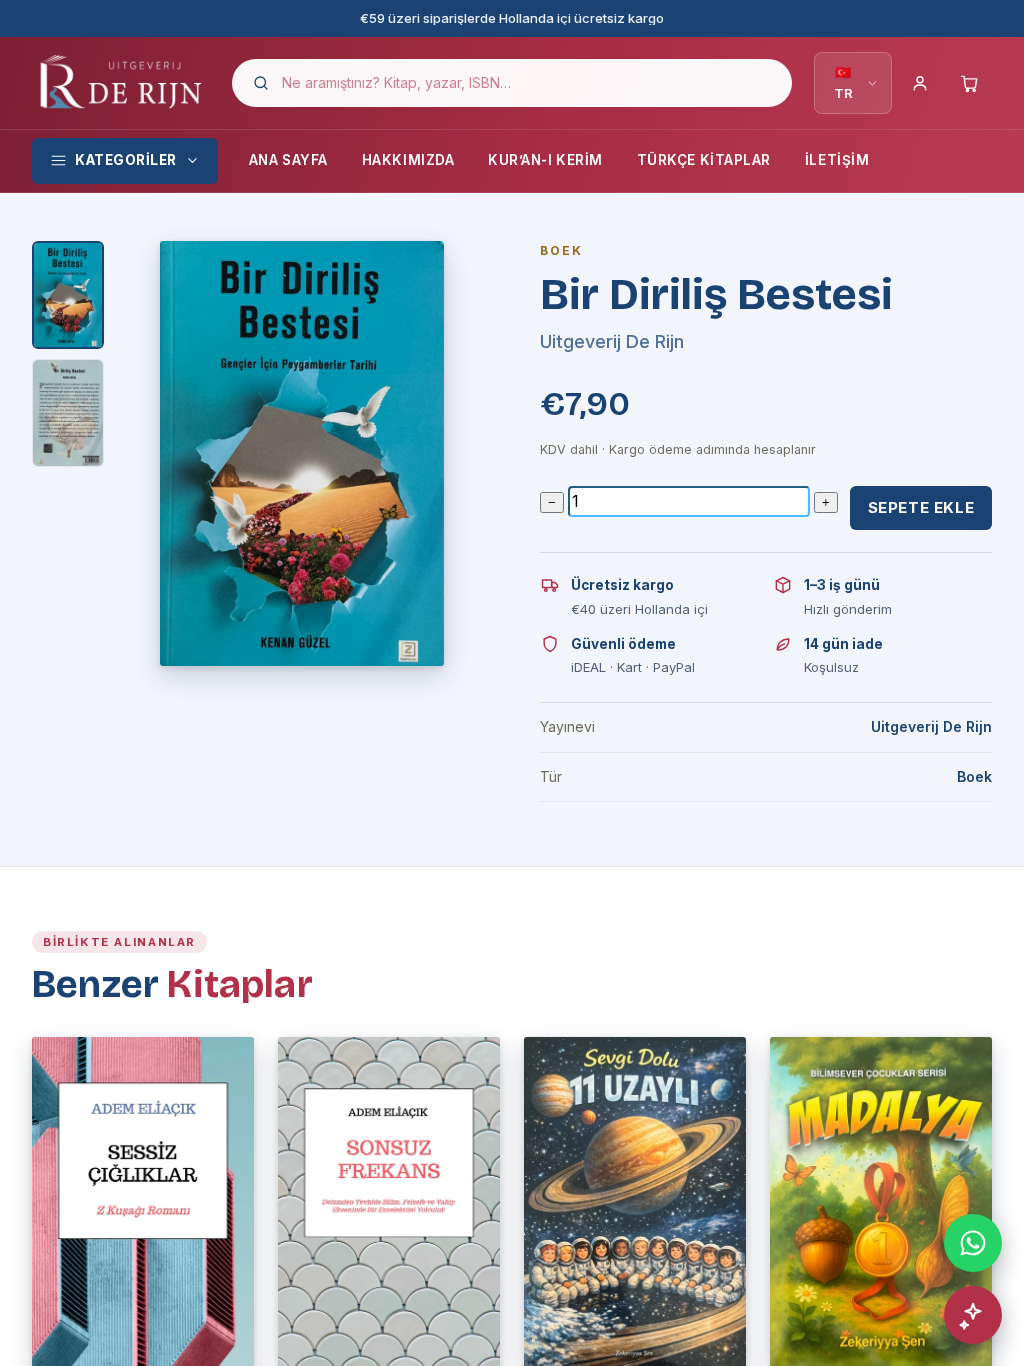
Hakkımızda (408, 160)
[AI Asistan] (973, 1315)
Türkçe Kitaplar (704, 160)
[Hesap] (920, 83)
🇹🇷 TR (843, 82)
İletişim (837, 160)
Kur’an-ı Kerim (545, 160)
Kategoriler (126, 160)
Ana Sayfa (288, 160)
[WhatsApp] (973, 1243)
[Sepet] (970, 83)
